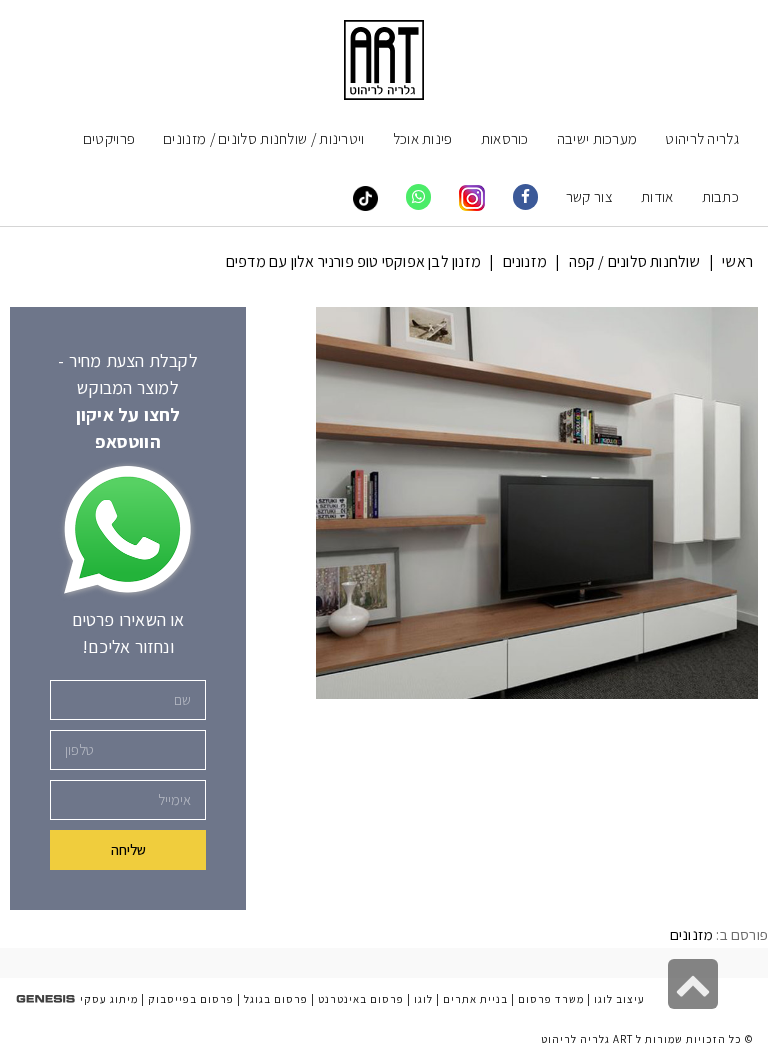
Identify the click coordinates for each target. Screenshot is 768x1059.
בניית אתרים (475, 999)
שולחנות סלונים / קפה (635, 261)
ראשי (737, 261)
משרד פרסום (551, 999)
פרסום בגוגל (276, 999)
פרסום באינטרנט (361, 999)
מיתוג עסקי (109, 999)
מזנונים (525, 261)
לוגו (423, 999)
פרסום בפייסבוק (191, 999)
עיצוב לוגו (619, 999)
